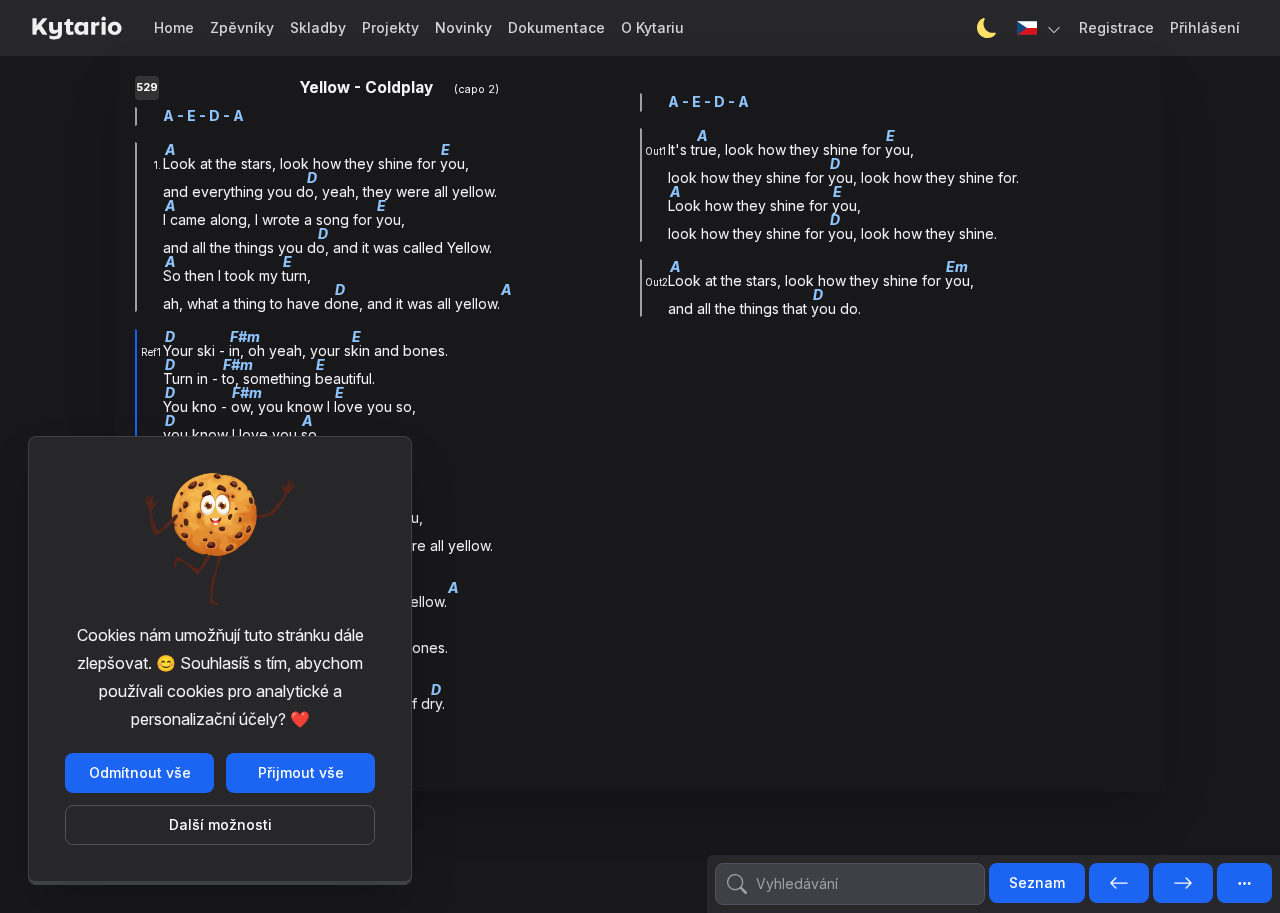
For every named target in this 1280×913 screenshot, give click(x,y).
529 (147, 87)
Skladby (318, 27)
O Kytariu (652, 27)
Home (174, 27)
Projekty (390, 27)
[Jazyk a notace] (1040, 28)
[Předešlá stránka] (1119, 884)
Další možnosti (220, 824)
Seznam (1037, 882)
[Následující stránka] (1183, 884)
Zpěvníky (242, 27)
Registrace (1116, 27)
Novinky (463, 27)
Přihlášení (1205, 27)
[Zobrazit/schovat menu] (1244, 883)
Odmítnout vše (140, 772)
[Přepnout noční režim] (987, 28)
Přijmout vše (301, 772)
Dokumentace (556, 27)
